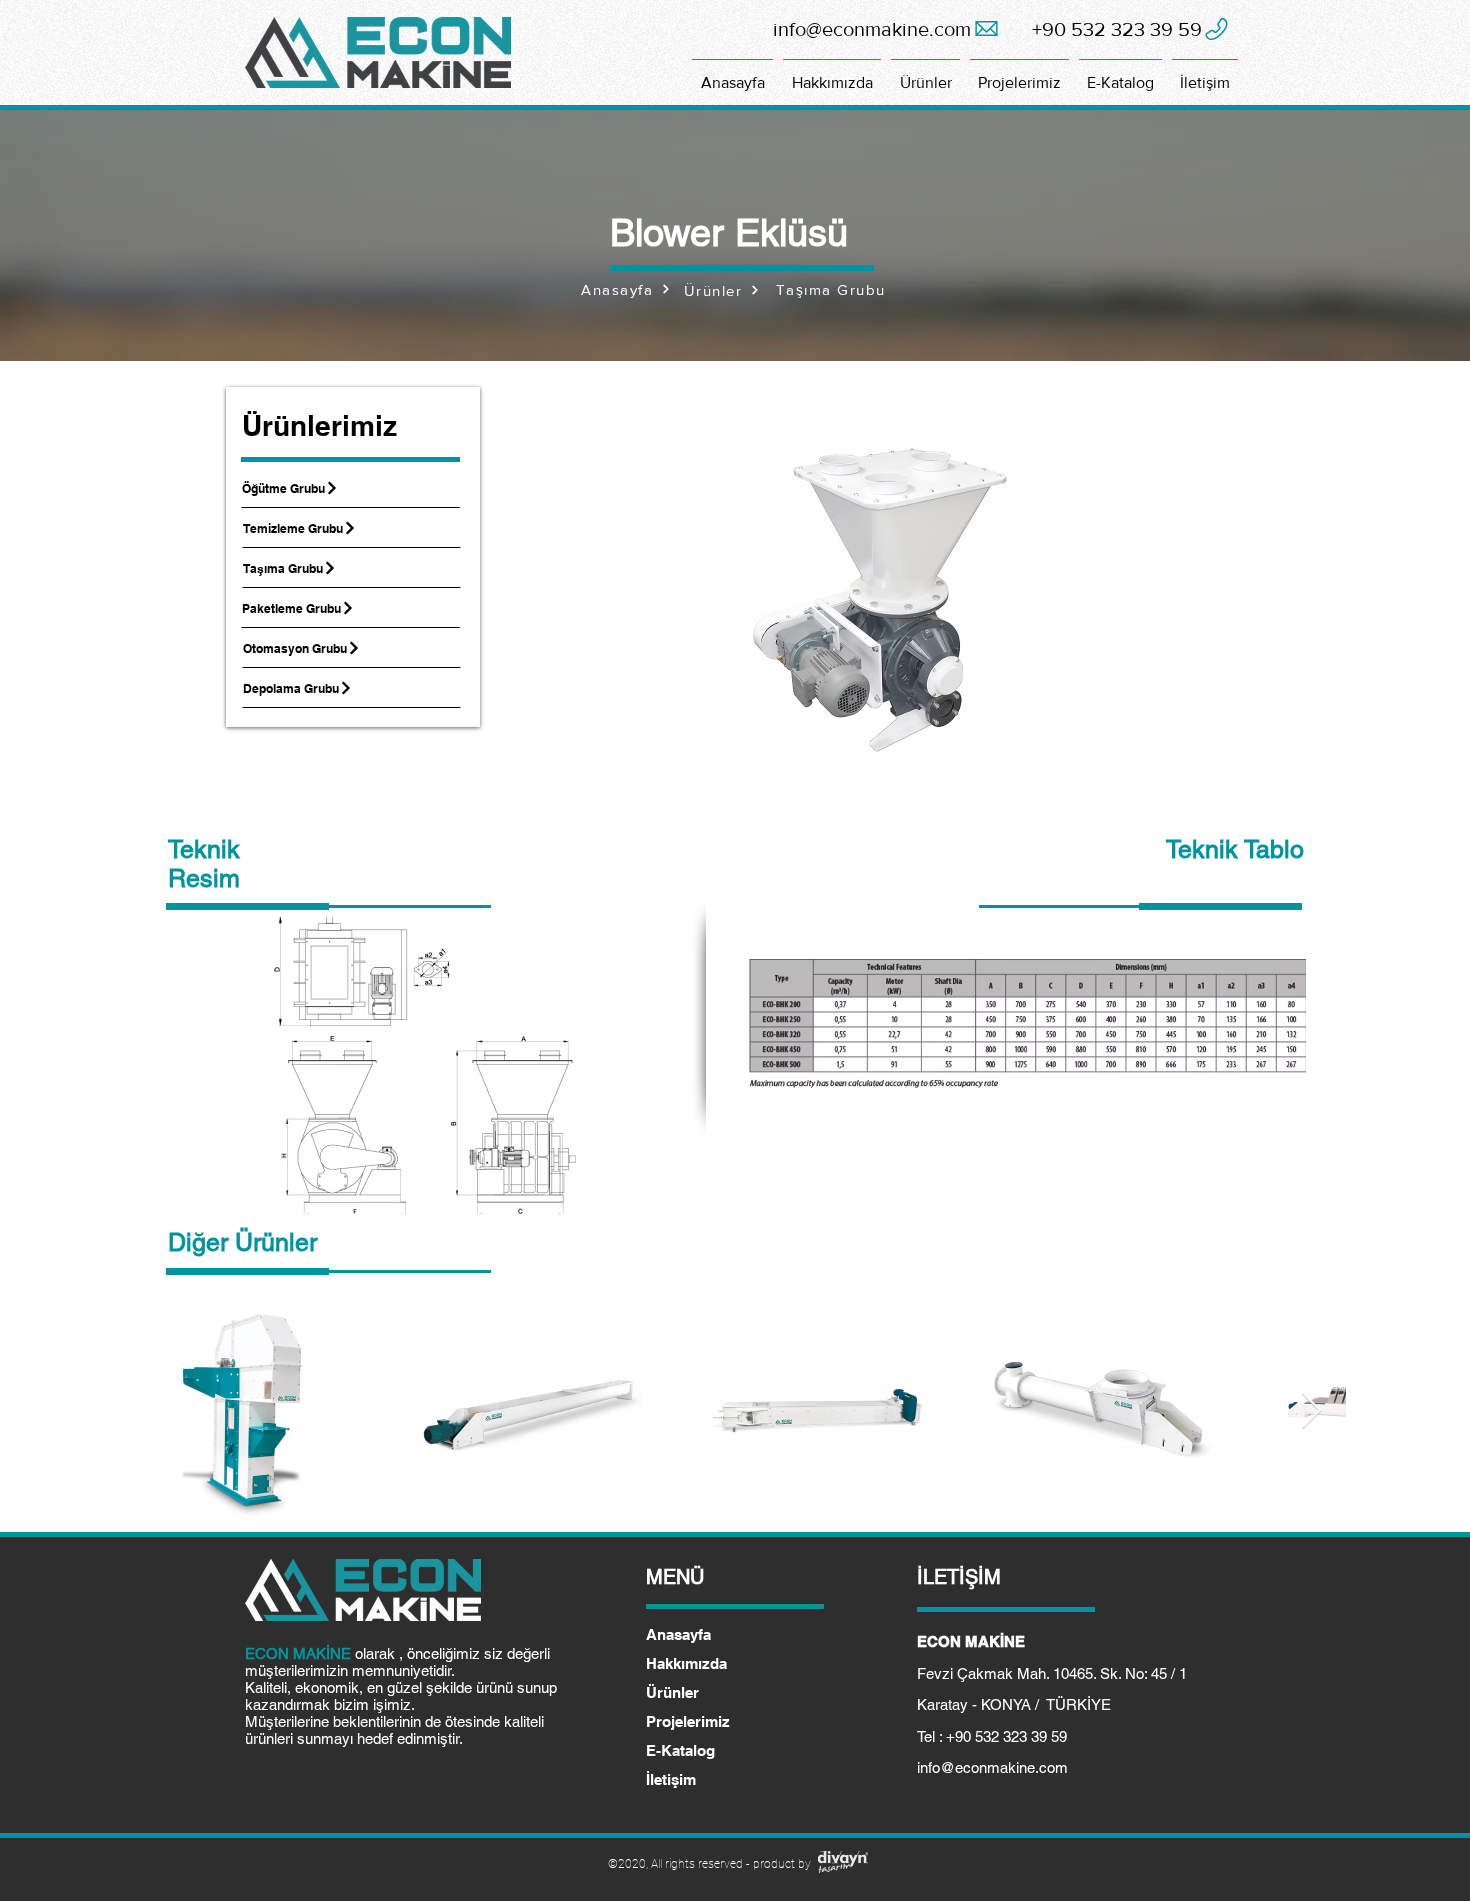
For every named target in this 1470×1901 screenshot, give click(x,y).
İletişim (671, 1779)
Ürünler (672, 1692)
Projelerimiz (688, 1721)
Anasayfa (678, 1634)
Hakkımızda (686, 1663)
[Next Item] (1311, 1411)
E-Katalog (680, 1750)
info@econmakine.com (992, 1767)
